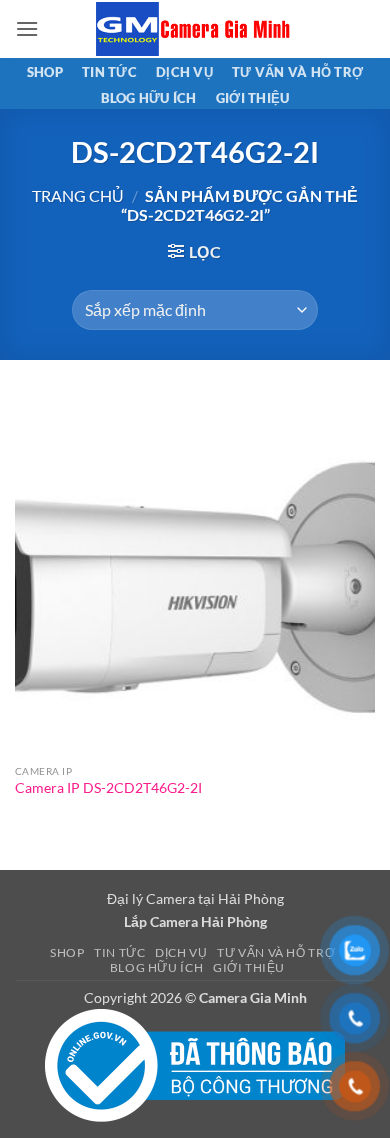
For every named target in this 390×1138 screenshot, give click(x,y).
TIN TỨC (109, 72)
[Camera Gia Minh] (195, 29)
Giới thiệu (253, 98)
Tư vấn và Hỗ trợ (297, 72)
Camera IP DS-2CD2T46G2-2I (108, 788)
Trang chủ (78, 195)
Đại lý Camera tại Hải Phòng (195, 898)
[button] (27, 28)
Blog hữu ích (149, 98)
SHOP (45, 72)
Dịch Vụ (184, 72)
